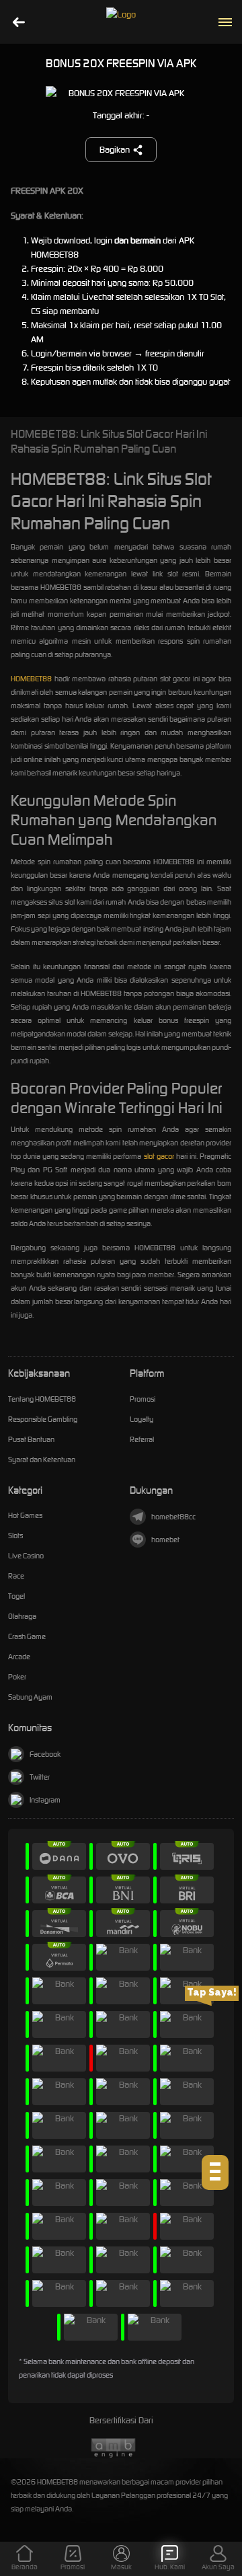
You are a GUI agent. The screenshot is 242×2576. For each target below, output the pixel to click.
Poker (17, 1677)
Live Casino (26, 1556)
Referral (142, 1439)
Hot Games (25, 1515)
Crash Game (27, 1636)
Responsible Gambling (43, 1419)
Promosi (143, 1399)
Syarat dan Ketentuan (42, 1460)
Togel (16, 1596)
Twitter (40, 1777)
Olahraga (22, 1616)
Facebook (45, 1754)
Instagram (45, 1800)
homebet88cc (173, 1517)
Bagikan (115, 150)
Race (16, 1576)
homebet (165, 1540)
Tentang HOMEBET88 (42, 1399)
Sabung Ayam (30, 1697)
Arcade (19, 1657)
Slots (15, 1536)
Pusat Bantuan (31, 1439)
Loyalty (142, 1419)
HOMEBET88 (31, 679)
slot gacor (159, 1156)
